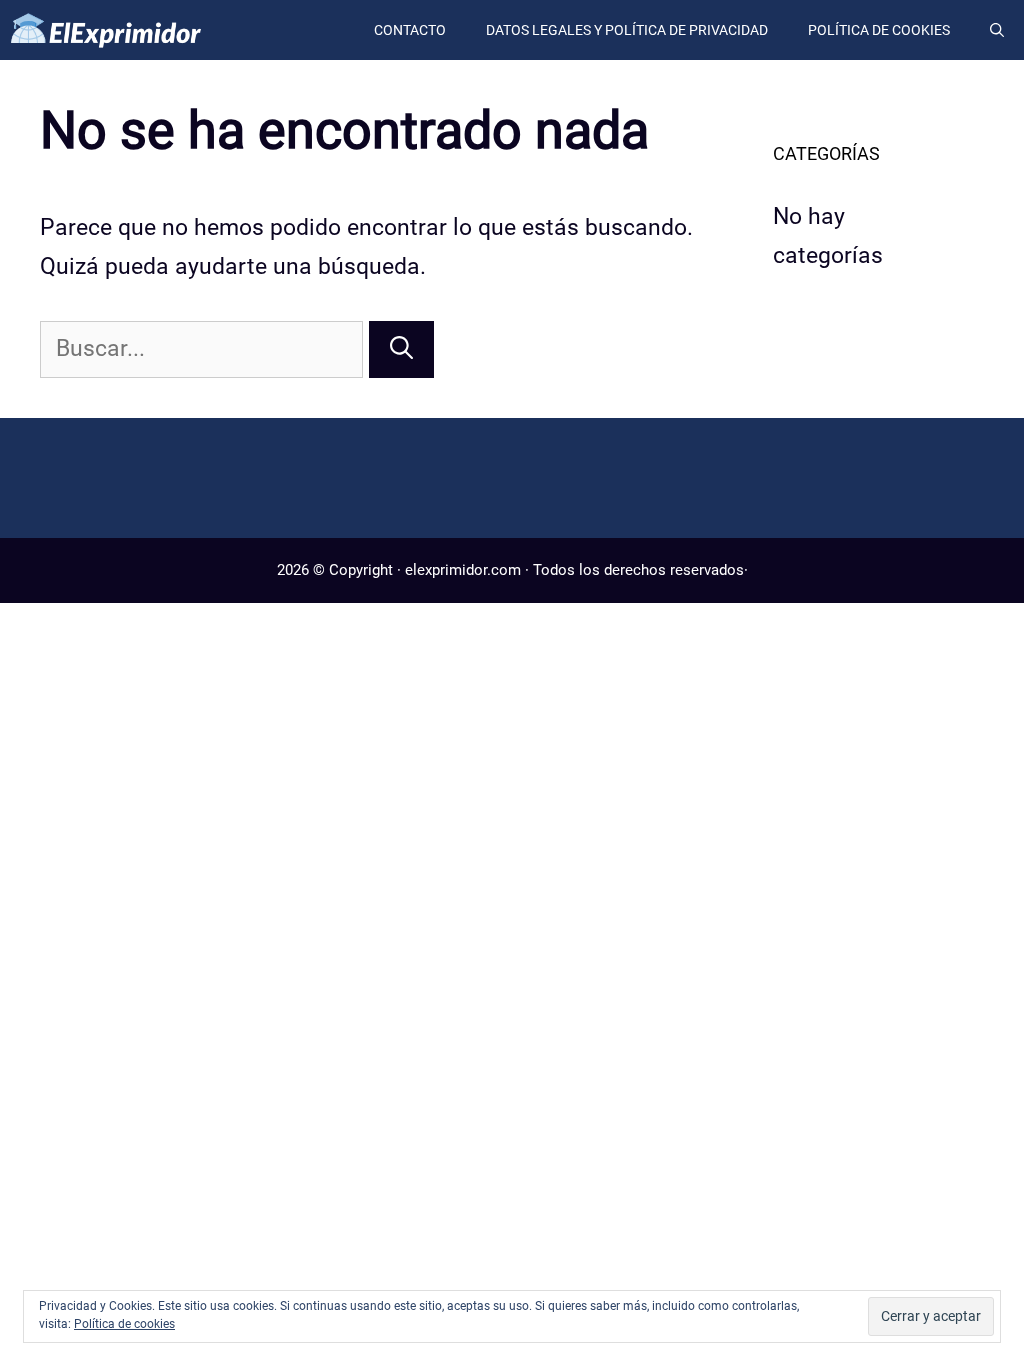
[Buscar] (401, 349)
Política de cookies (879, 30)
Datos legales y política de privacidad (627, 30)
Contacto (410, 30)
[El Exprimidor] (110, 30)
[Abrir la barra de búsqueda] (997, 30)
